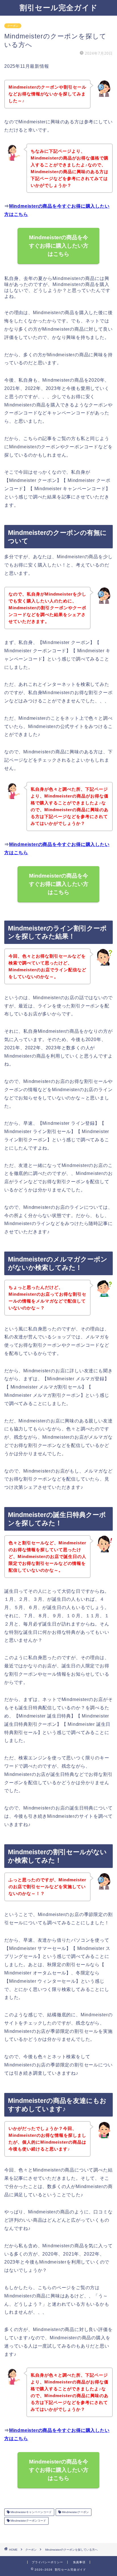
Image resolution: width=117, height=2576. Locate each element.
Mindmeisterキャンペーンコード (31, 2512)
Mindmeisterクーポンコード (28, 2521)
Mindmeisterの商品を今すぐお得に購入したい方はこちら (59, 246)
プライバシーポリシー (47, 2562)
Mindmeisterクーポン (75, 2512)
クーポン (13, 26)
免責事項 (79, 2562)
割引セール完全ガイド (59, 7)
